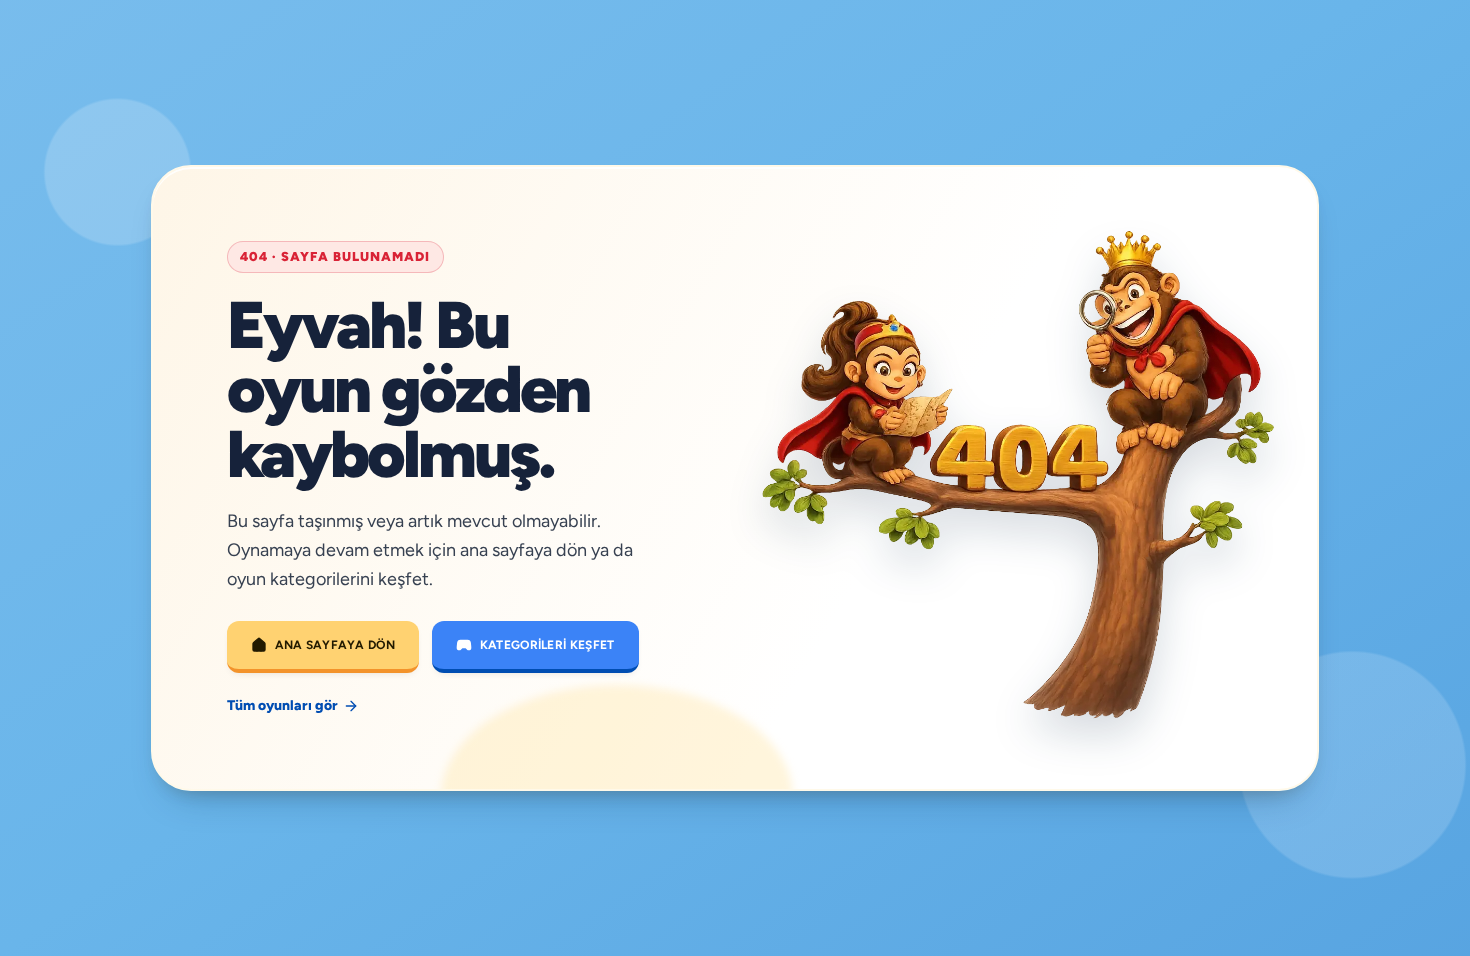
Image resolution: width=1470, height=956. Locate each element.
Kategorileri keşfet (547, 645)
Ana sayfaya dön (335, 645)
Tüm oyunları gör (282, 705)
